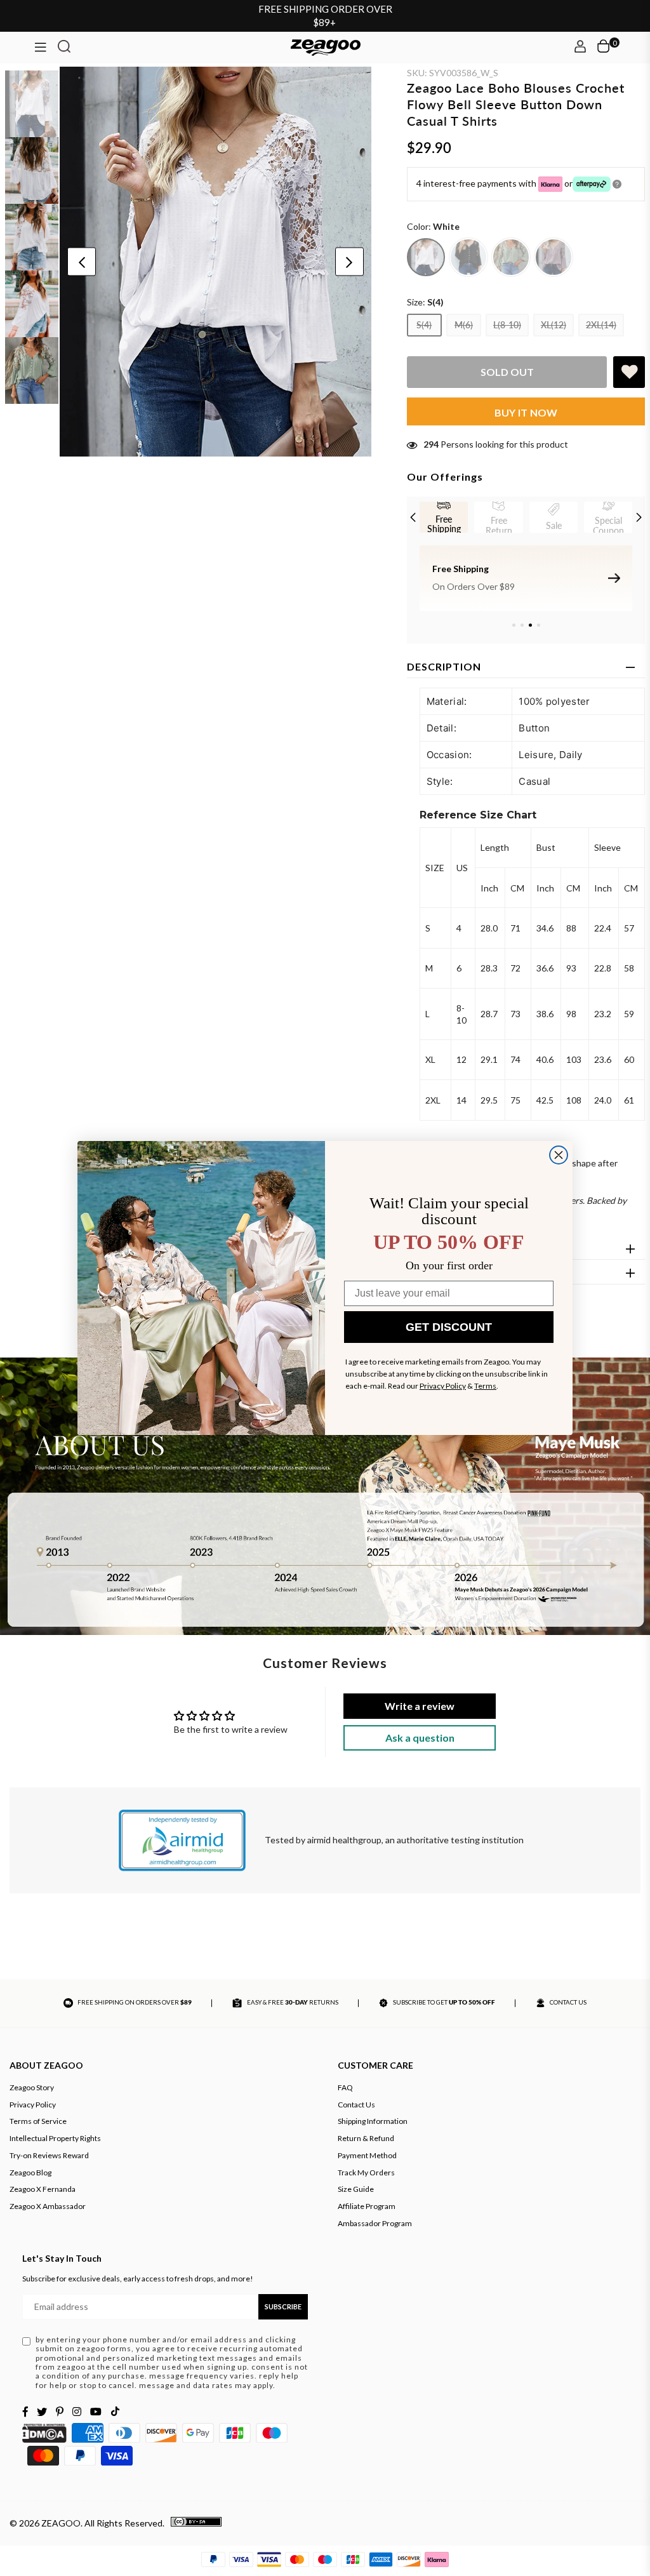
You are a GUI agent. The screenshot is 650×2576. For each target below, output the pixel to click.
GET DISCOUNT (449, 1327)
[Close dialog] (559, 1155)
